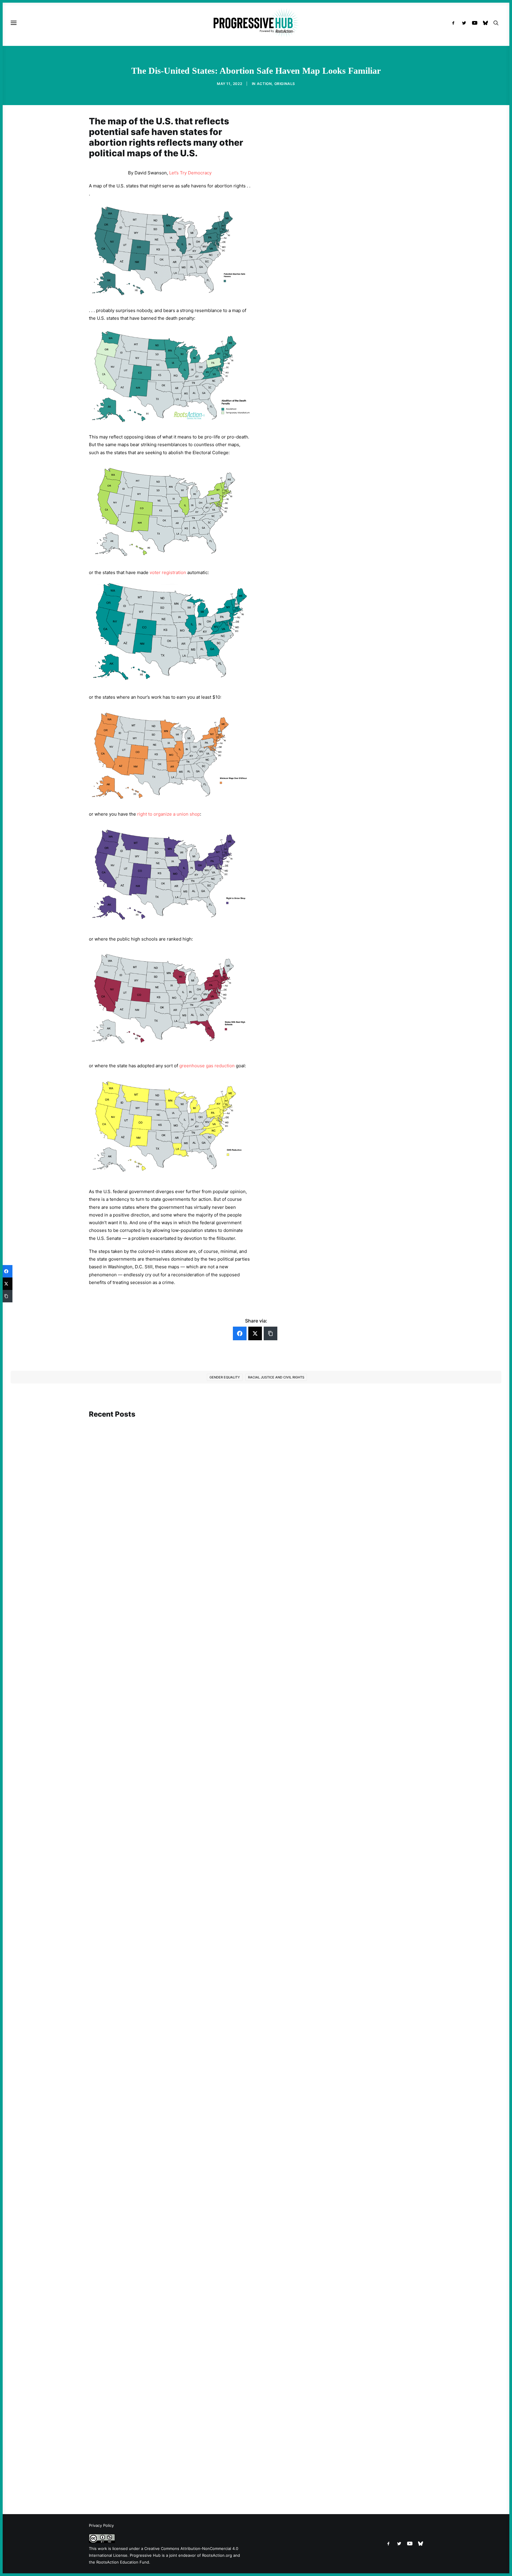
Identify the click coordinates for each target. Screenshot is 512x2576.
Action (264, 84)
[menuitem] (455, 23)
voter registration (168, 572)
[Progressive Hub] (256, 23)
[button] (455, 23)
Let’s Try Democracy (190, 173)
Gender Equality (225, 1377)
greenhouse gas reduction (207, 1066)
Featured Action (117, 1656)
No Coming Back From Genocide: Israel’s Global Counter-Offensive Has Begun (179, 1926)
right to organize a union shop (169, 814)
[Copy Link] (271, 1333)
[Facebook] (240, 1333)
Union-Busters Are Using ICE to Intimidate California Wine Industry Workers (178, 2180)
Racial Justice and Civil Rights (276, 1377)
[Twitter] (255, 1333)
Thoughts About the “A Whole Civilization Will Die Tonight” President (170, 2463)
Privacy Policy (101, 2525)
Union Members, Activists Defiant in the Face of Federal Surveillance (169, 1664)
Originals (285, 84)
